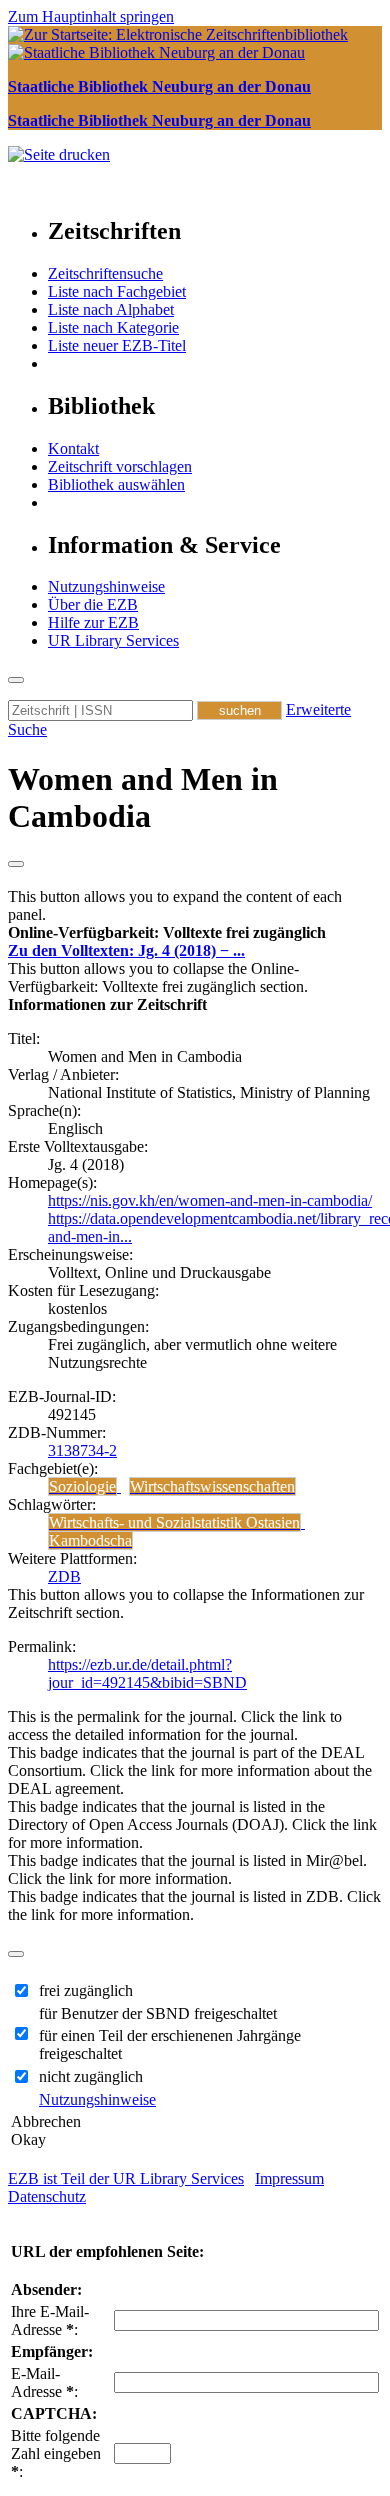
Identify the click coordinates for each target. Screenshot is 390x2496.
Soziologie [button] (82, 1486)
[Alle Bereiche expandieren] (16, 864)
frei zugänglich (86, 1990)
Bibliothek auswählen (116, 484)
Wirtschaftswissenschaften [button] (212, 1486)
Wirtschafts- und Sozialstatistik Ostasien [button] (174, 1522)
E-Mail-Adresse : (44, 2382)
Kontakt (73, 448)
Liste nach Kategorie (113, 327)
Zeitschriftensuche (105, 273)
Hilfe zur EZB (93, 622)
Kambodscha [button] (90, 1540)
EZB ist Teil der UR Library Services (126, 2178)
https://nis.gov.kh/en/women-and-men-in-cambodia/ (210, 1200)
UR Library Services (113, 640)
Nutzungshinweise (106, 586)
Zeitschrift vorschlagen (120, 466)
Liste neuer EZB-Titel (117, 345)
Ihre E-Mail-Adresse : (50, 2320)
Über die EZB (93, 604)
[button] (167, 932)
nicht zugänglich (91, 2076)
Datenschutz (47, 2196)
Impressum (289, 2178)
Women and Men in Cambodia (143, 797)
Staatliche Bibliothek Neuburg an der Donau (159, 86)
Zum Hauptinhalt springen (91, 16)
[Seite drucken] (59, 154)
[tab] (195, 933)
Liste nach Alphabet (111, 309)
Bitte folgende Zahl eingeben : (56, 2453)
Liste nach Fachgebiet (117, 291)
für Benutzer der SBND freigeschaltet (158, 2013)
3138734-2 (82, 1450)
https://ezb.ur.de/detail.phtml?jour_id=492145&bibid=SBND (147, 1673)
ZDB (64, 1576)
